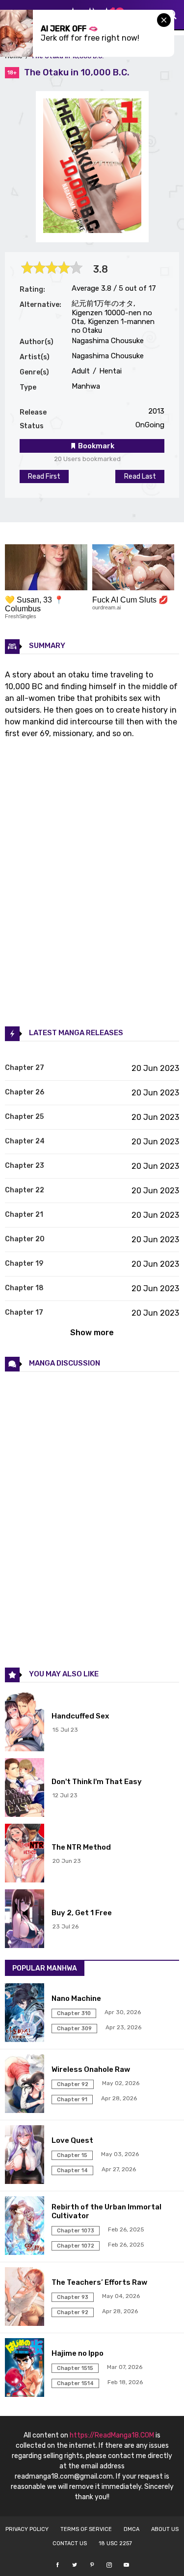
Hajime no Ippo (78, 2353)
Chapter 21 (24, 1215)
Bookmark (95, 446)
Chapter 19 (24, 1264)
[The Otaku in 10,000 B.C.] (92, 230)
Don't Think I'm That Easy (97, 1782)
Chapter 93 (73, 2297)
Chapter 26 (25, 1092)
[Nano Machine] (26, 2014)
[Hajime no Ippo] (26, 2368)
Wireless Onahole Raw (91, 2069)
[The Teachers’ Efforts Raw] (26, 2298)
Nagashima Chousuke (108, 341)
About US (165, 2529)
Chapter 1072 (76, 2246)
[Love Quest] (26, 2156)
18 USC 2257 (115, 2543)
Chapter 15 (72, 2155)
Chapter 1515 (75, 2368)
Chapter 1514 (75, 2383)
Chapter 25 (24, 1117)
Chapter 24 (25, 1141)
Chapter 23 (25, 1166)
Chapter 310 (74, 2013)
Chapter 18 (24, 1288)
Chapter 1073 (76, 2231)
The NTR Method (81, 1847)
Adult (81, 371)
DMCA (131, 2529)
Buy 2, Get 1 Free (82, 1913)
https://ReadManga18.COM (112, 2435)
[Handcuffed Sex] (26, 1723)
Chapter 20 (25, 1239)
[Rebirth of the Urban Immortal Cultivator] (26, 2227)
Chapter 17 (24, 1312)
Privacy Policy (27, 2529)
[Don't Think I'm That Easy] (26, 1788)
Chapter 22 (25, 1190)
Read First (44, 476)
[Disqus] (92, 1519)
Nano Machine (76, 1998)
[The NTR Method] (26, 1854)
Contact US (70, 2543)
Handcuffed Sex (80, 1716)
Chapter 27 (25, 1068)
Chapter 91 (72, 2100)
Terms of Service (86, 2529)
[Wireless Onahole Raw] (26, 2085)
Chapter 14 (72, 2170)
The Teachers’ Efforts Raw (99, 2282)
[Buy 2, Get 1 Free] (26, 1920)
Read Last (140, 476)
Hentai (109, 371)
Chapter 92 (73, 2084)
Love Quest (72, 2140)
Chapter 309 (74, 2029)
